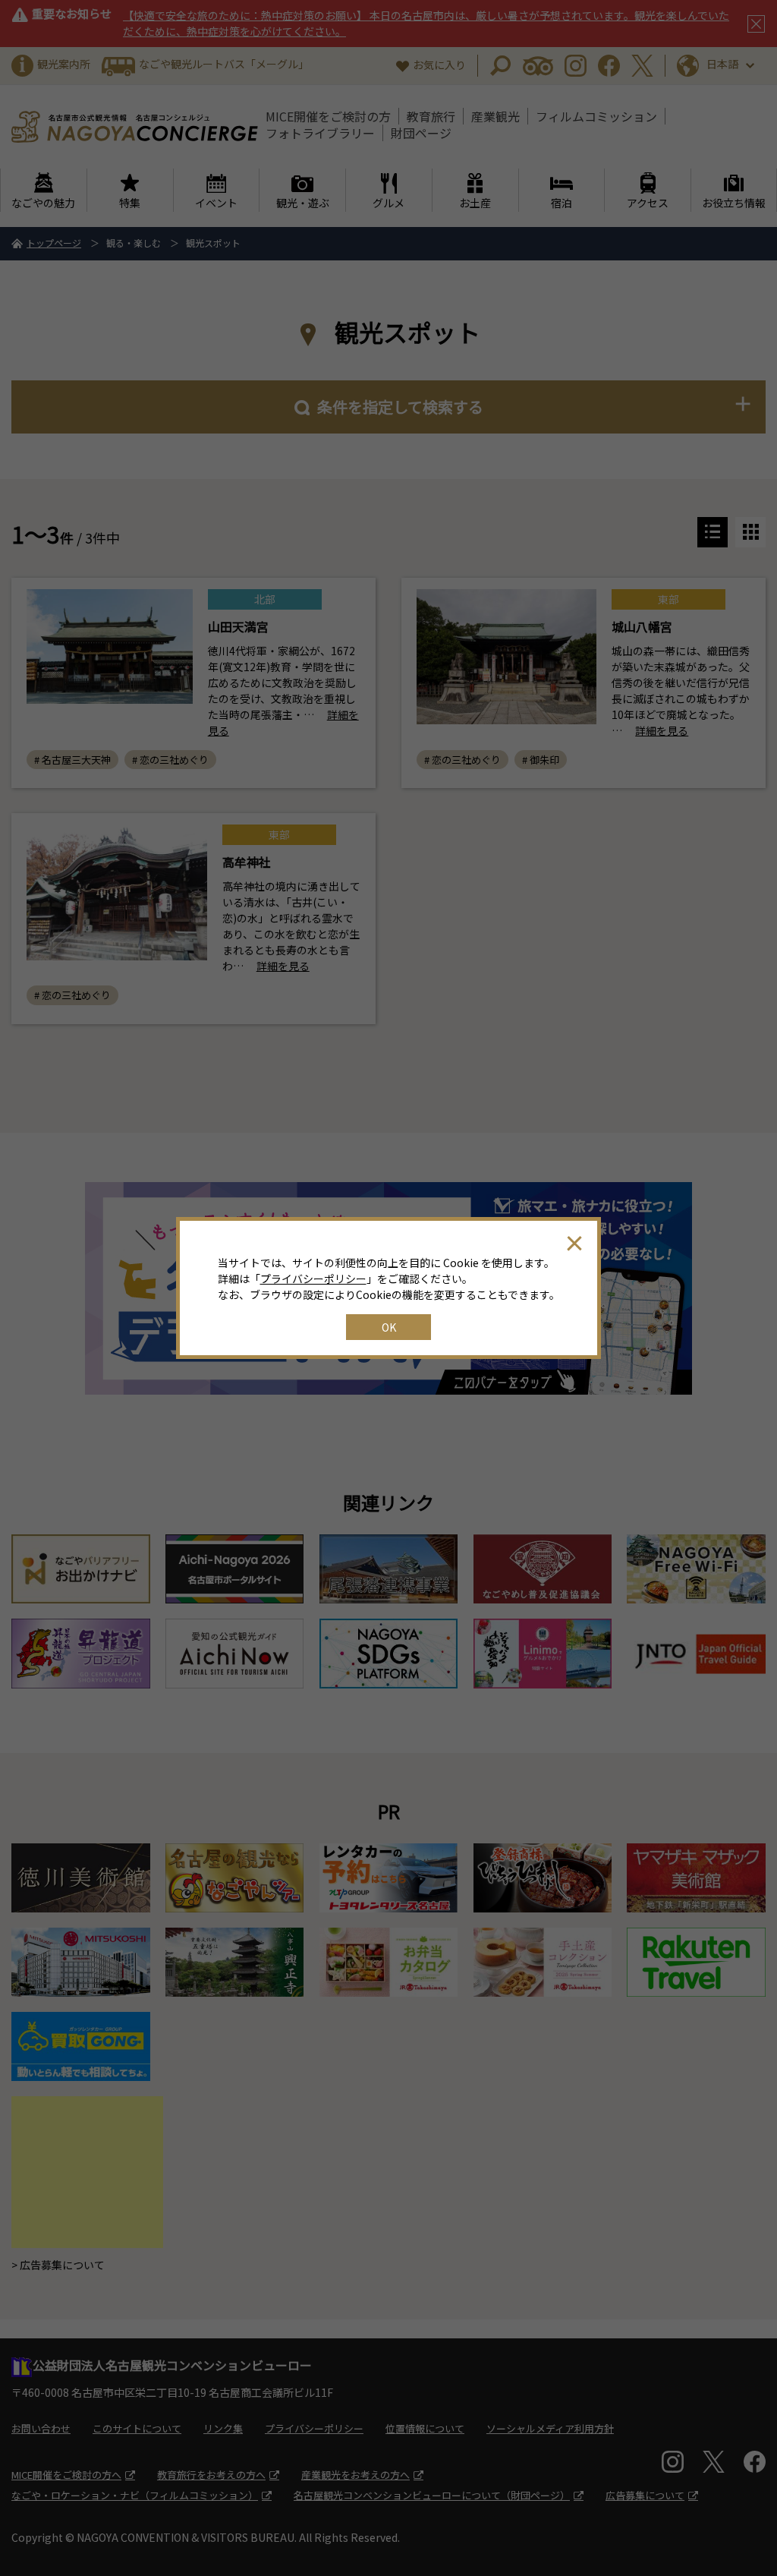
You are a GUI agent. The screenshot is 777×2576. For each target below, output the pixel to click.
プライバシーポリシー (313, 1279)
